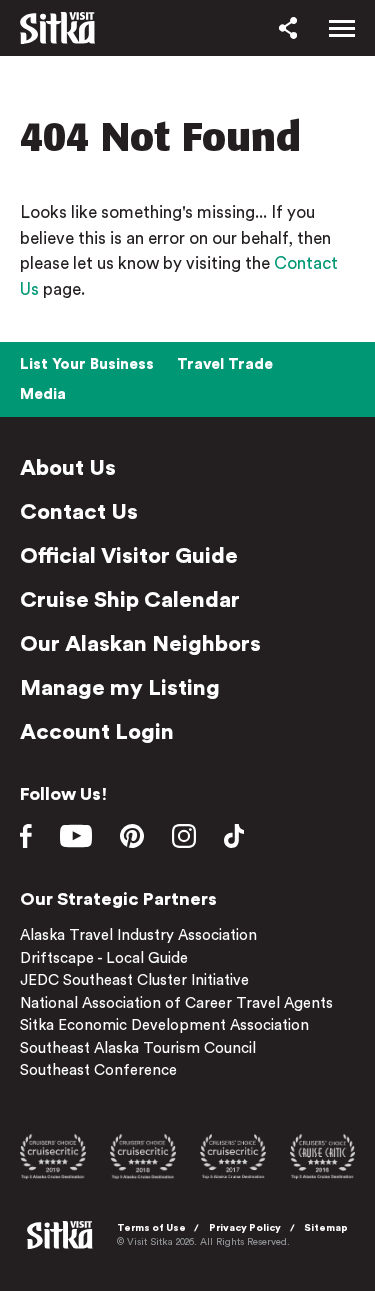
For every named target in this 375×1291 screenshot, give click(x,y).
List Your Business (87, 364)
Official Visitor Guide (129, 556)
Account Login (97, 732)
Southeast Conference (98, 1070)
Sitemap (326, 1228)
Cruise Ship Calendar (130, 600)
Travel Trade (225, 364)
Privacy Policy (245, 1228)
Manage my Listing (120, 688)
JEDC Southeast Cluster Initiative (134, 980)
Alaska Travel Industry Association (138, 935)
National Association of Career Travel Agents (176, 1003)
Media (43, 394)
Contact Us (79, 512)
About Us (68, 468)
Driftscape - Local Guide (104, 958)
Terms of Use (151, 1228)
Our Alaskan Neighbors (140, 644)
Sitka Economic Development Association (164, 1025)
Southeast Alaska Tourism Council (138, 1048)
